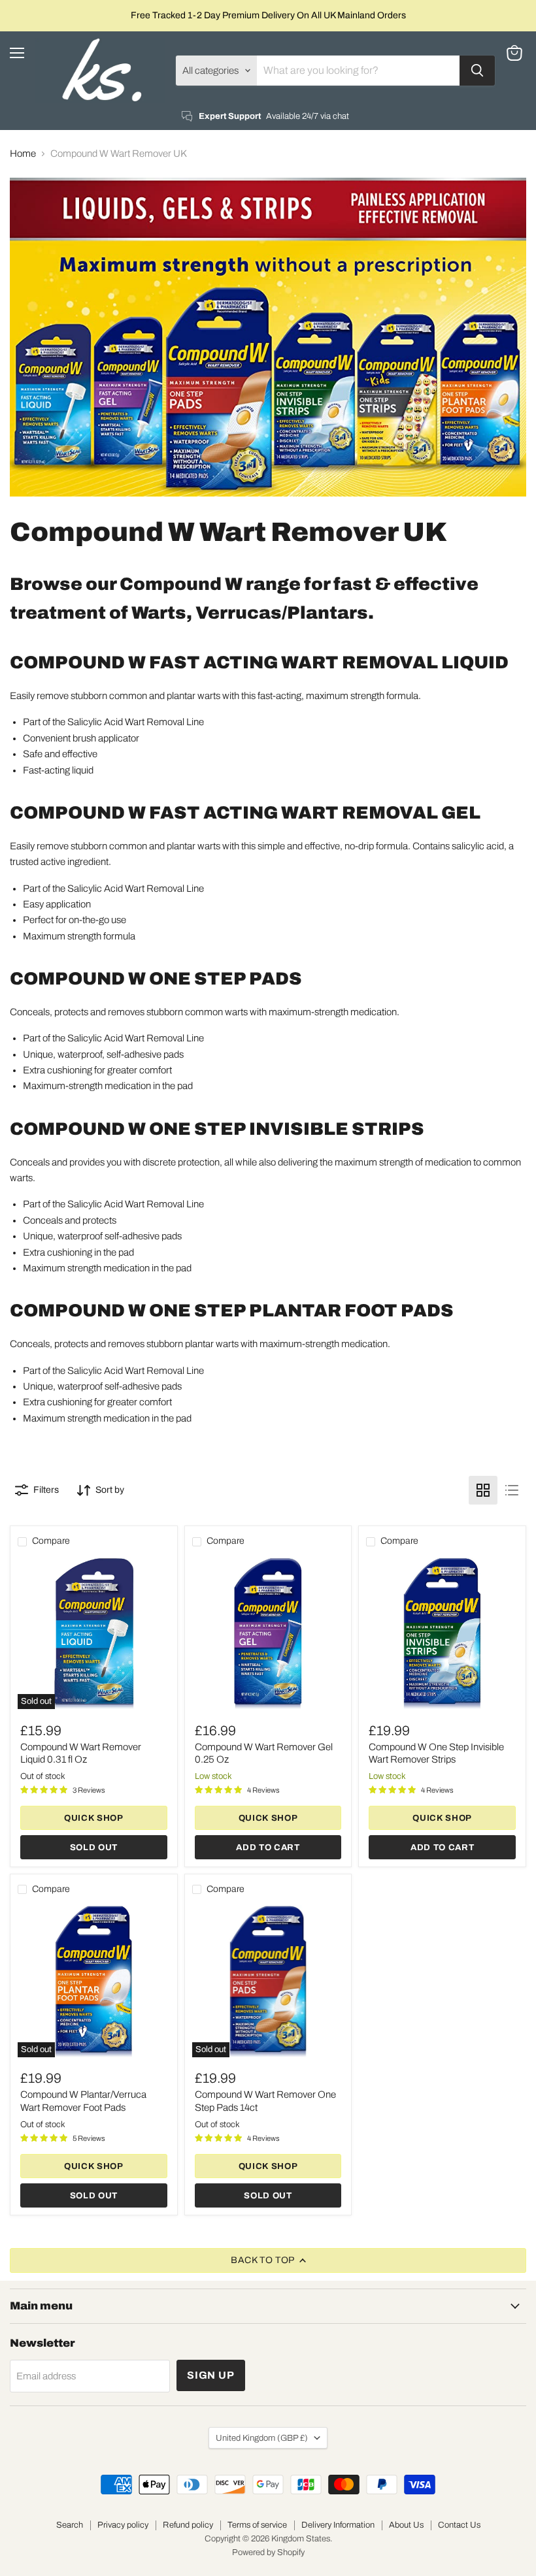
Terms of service (257, 2525)
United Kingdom (262, 2438)
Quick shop (94, 1818)
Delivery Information (338, 2525)
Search (70, 2525)
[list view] (512, 1490)
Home (23, 154)
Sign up (211, 2375)
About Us (406, 2525)
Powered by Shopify (268, 2552)
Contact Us (459, 2525)
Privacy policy (123, 2525)
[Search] (477, 71)
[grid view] (483, 1490)
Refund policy (188, 2525)
